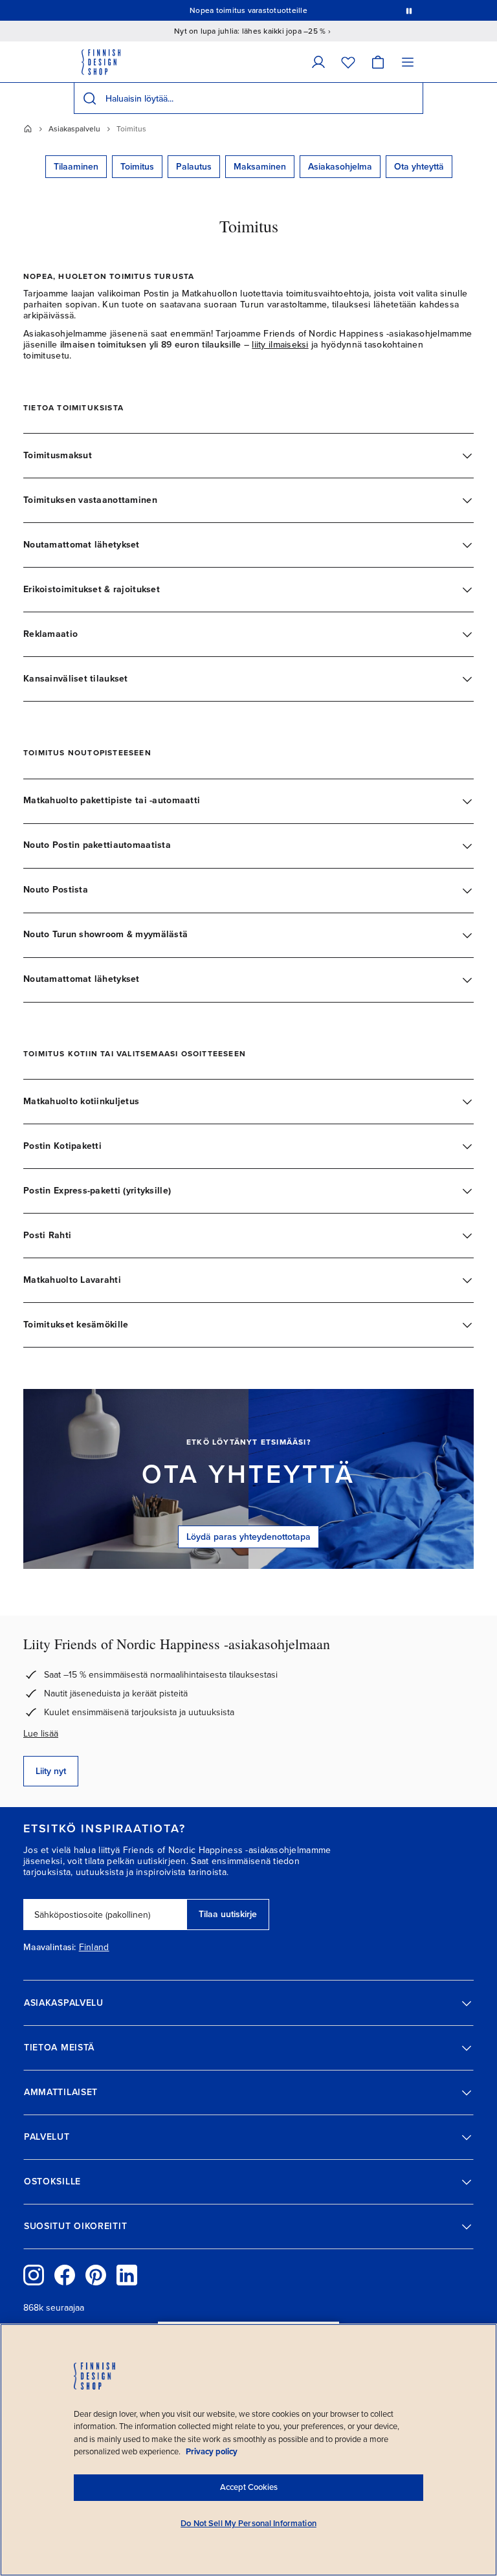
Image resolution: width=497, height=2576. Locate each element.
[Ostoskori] (378, 62)
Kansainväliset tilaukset (76, 679)
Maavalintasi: (50, 1948)
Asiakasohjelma (340, 167)
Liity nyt (51, 1771)
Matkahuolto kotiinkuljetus (81, 1101)
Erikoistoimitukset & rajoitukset (92, 589)
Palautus (194, 167)
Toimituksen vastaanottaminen (90, 500)
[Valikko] (408, 62)
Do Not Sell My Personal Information (248, 2524)
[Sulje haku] (411, 98)
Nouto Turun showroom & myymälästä (105, 934)
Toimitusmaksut (58, 455)
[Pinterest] (96, 2275)
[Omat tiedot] (318, 62)
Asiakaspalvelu (74, 129)
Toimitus (137, 167)
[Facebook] (65, 2275)
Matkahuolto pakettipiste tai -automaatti (112, 800)
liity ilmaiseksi (280, 345)
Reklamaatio (50, 634)
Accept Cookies (249, 2487)
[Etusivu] (28, 129)
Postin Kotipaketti (62, 1146)
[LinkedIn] (127, 2275)
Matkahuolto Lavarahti (72, 1280)
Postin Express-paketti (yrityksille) (97, 1191)
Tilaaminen (76, 167)
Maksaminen (260, 167)
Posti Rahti (47, 1235)
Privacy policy (212, 2452)
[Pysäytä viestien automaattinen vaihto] (409, 10)
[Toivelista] (348, 62)
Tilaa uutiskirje (228, 1914)
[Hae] (89, 98)
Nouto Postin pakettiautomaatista (97, 845)
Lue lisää (41, 1734)
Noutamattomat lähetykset (82, 545)
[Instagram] (34, 2275)
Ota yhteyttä (419, 167)
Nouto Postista (56, 890)
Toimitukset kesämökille (76, 1325)
